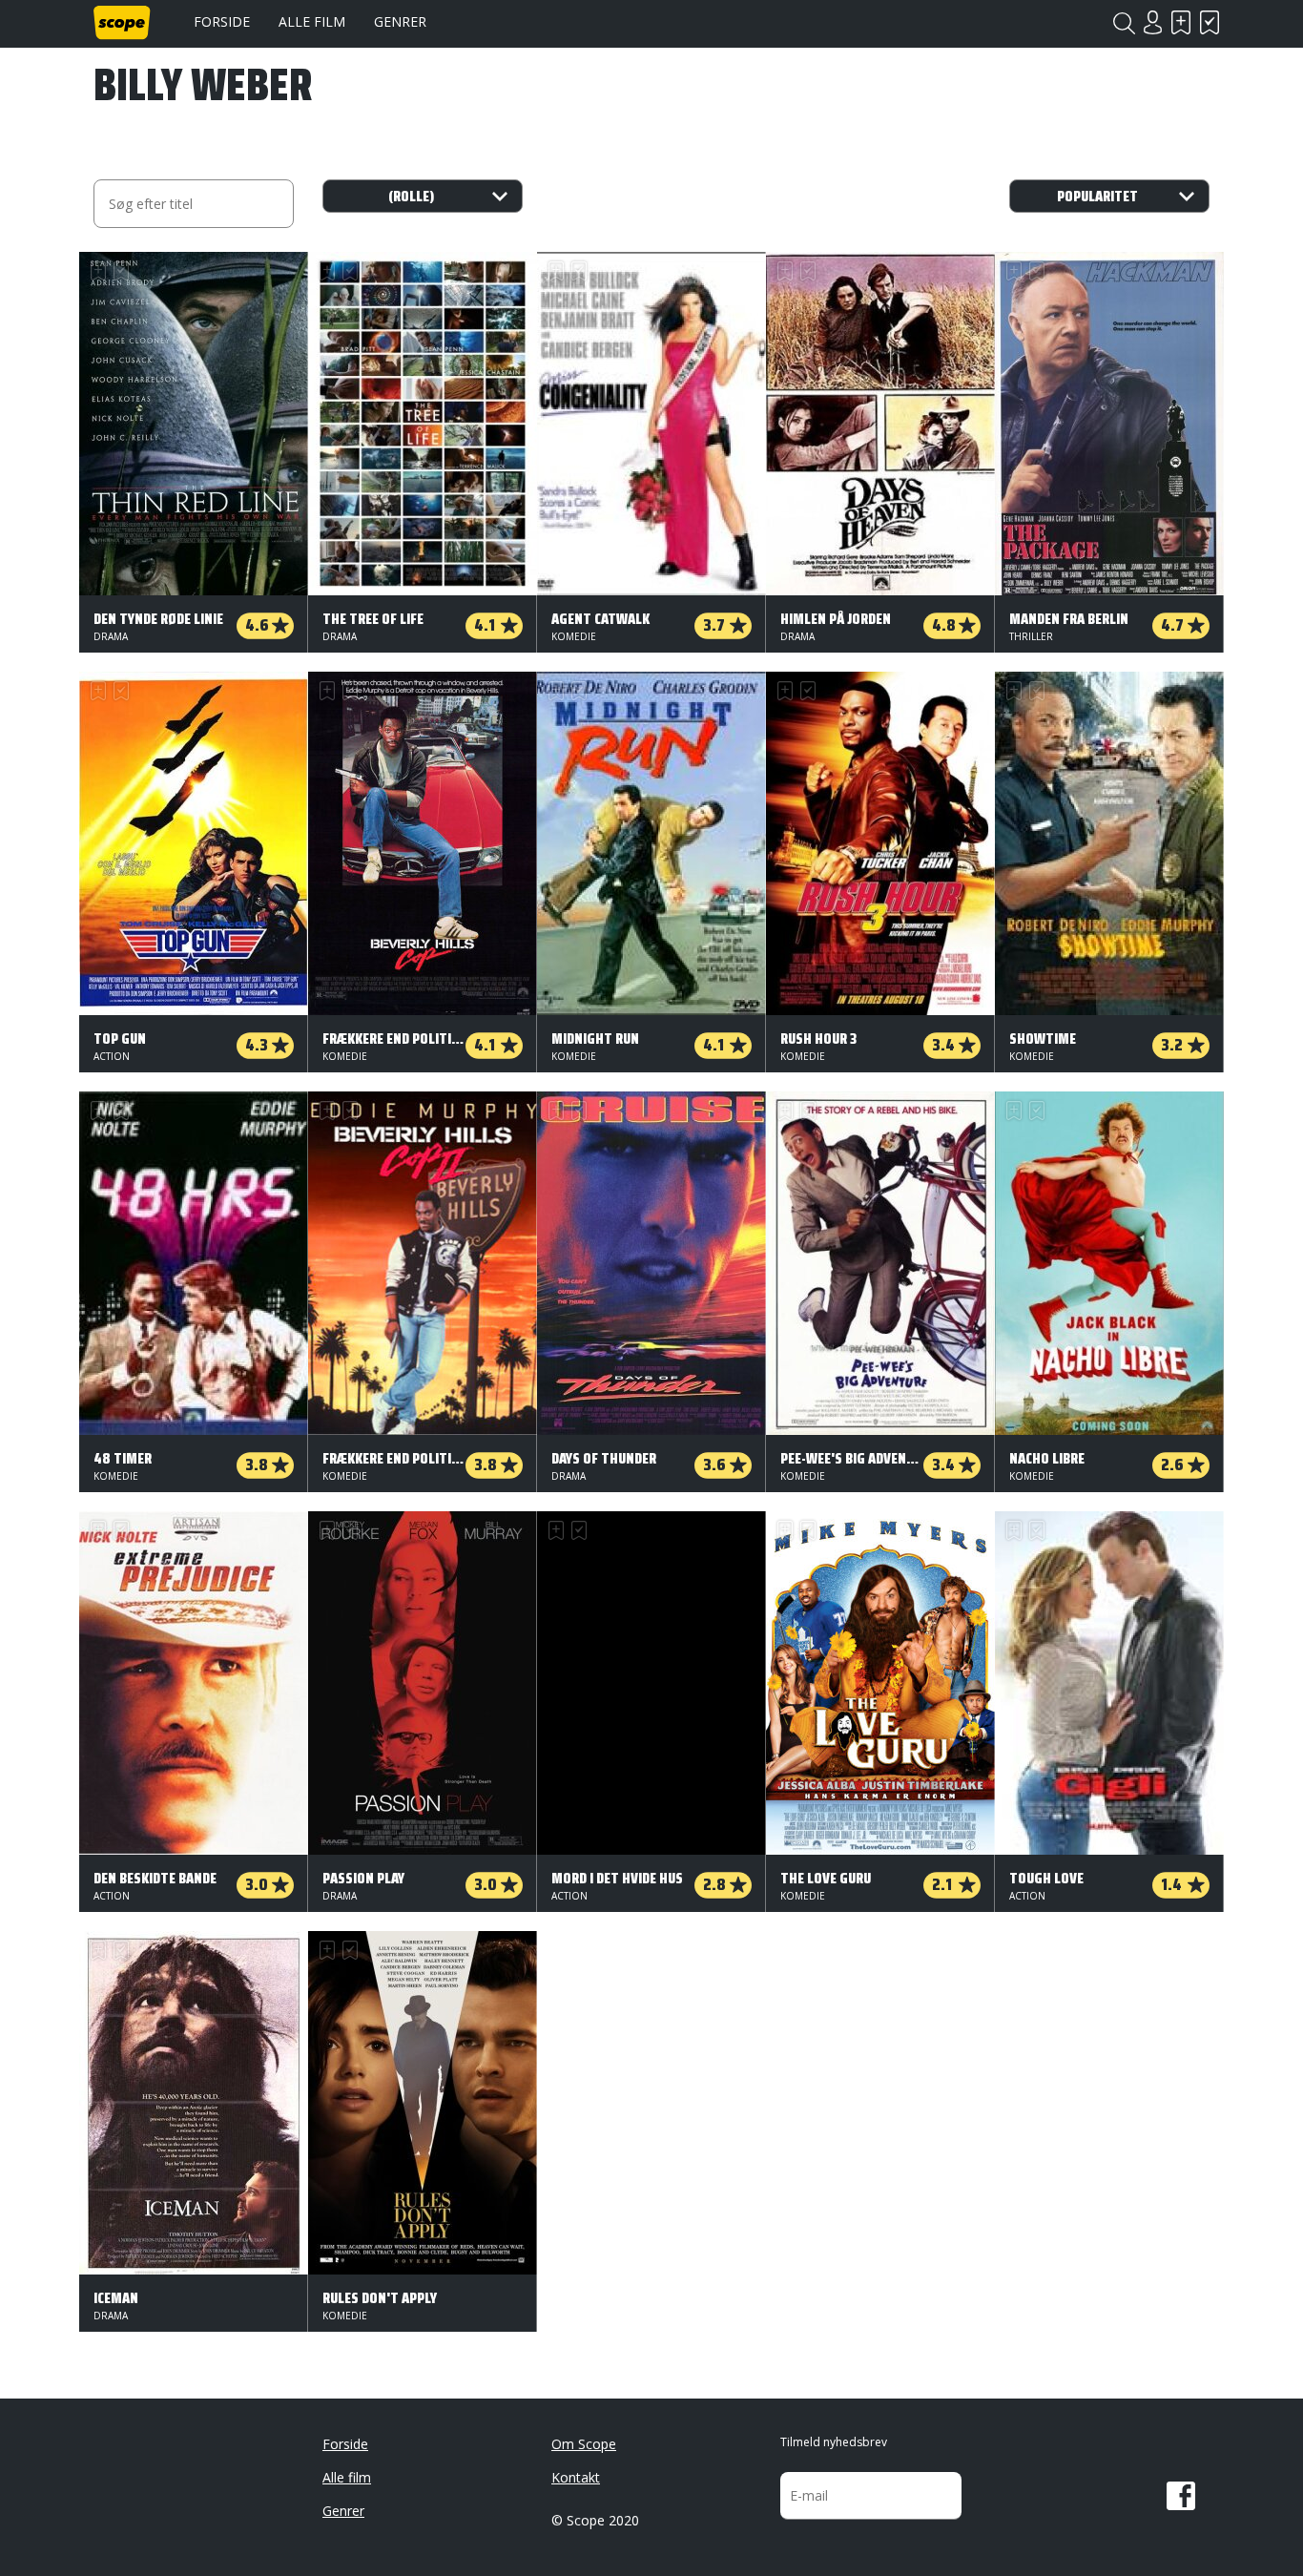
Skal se (1181, 22)
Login (1152, 22)
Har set (1210, 22)
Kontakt (576, 2477)
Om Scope (584, 2444)
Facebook (1181, 2496)
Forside (222, 21)
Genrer (400, 21)
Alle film (312, 21)
